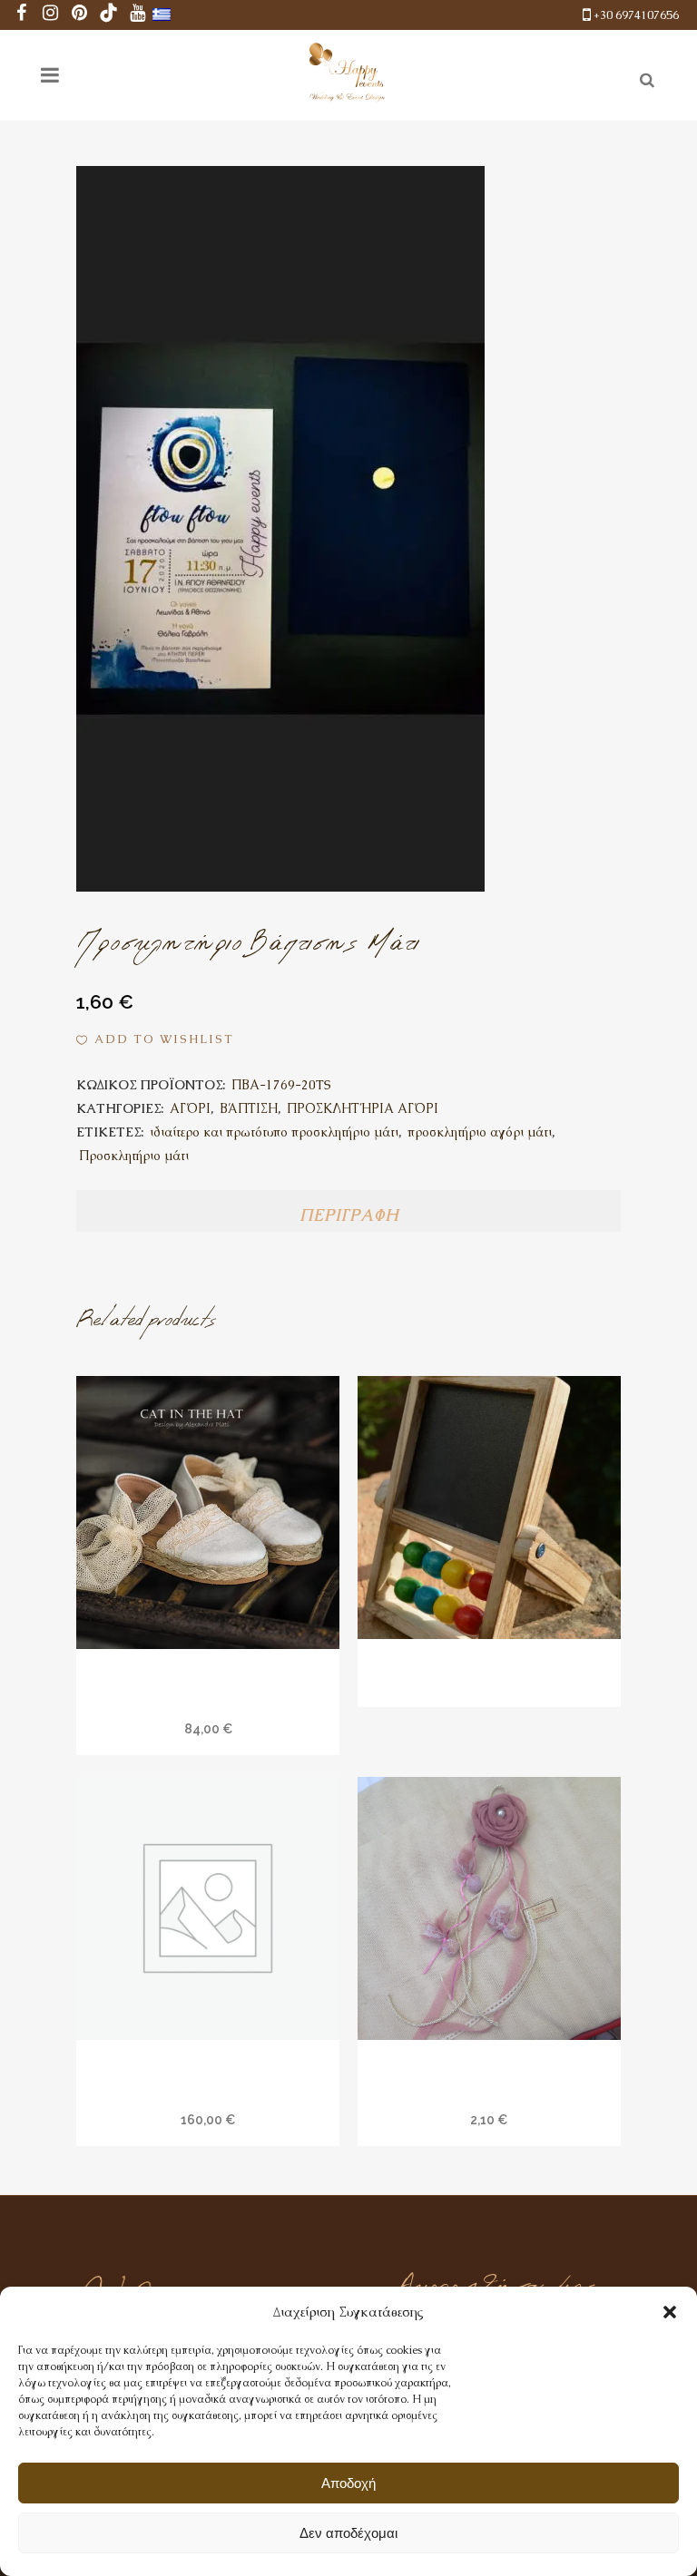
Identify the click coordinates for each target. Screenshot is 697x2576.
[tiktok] (109, 15)
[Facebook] (22, 15)
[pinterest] (80, 15)
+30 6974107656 (636, 15)
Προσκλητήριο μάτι (134, 1156)
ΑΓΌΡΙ (190, 1108)
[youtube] (138, 15)
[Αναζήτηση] (643, 77)
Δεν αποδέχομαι (348, 2533)
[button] (670, 2312)
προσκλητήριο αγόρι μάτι (480, 1132)
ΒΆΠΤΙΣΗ (249, 1108)
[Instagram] (51, 15)
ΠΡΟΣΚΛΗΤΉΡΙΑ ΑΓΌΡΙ (363, 1108)
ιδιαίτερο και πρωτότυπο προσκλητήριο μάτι (274, 1132)
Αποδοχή (348, 2483)
